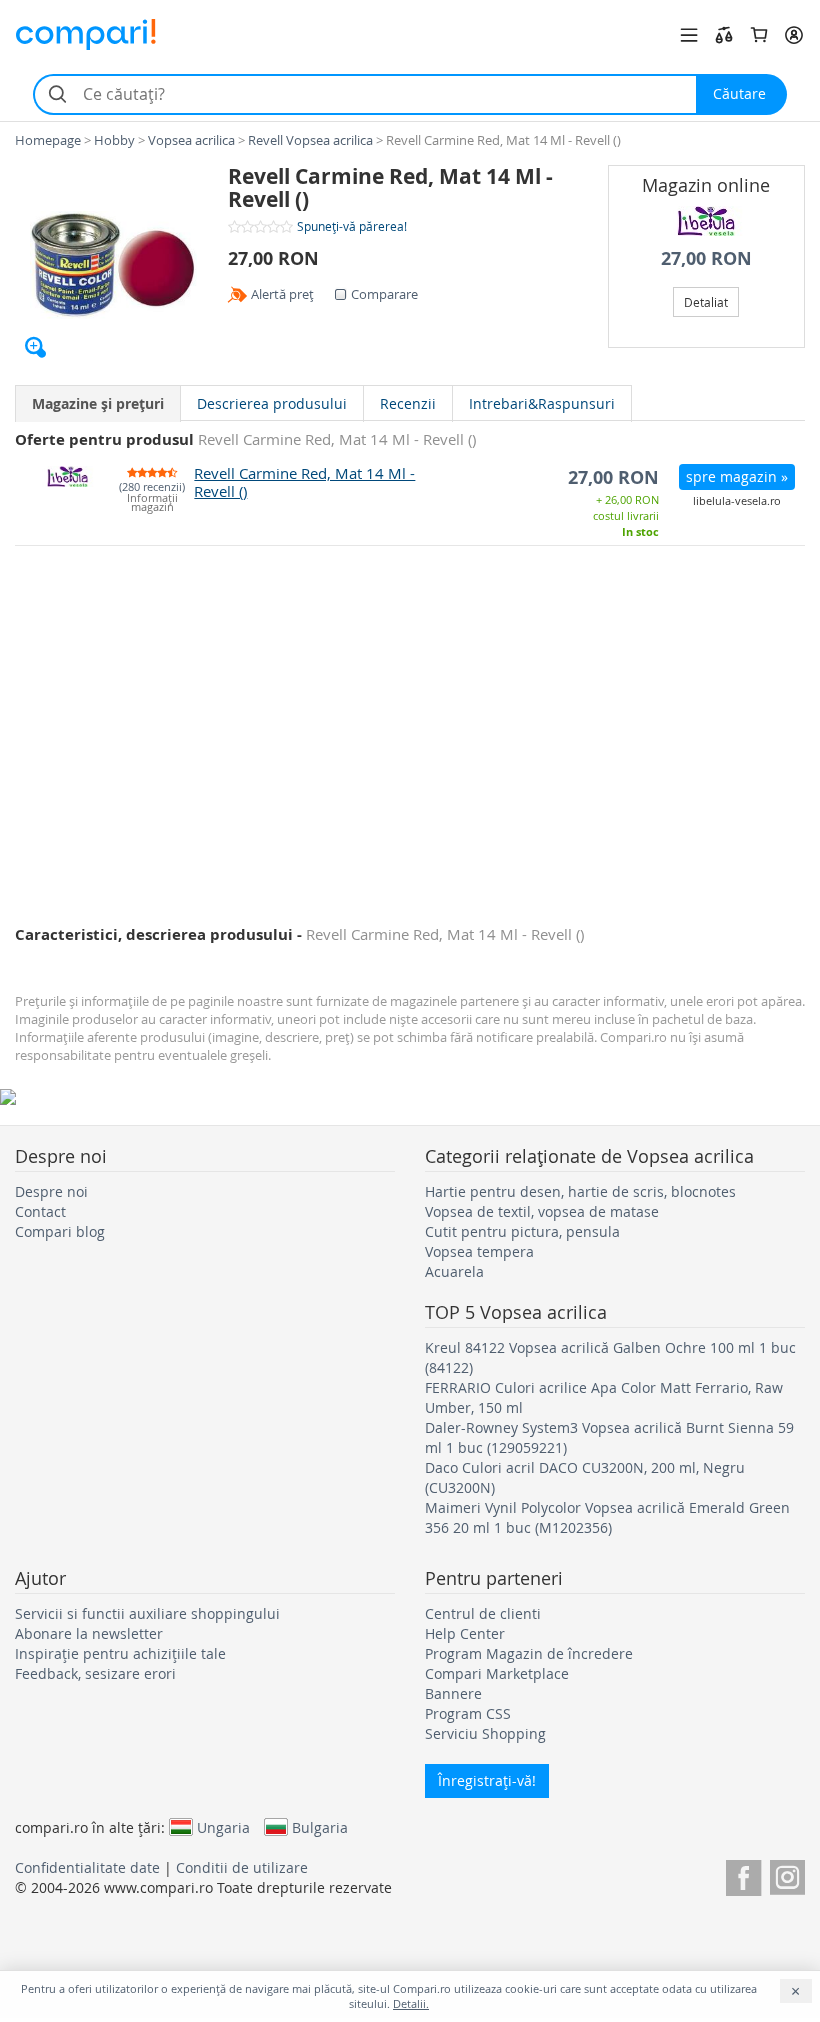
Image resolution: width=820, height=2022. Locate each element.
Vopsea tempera (479, 1251)
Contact (40, 1211)
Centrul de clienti (483, 1613)
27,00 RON (706, 258)
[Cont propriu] (794, 35)
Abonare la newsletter (89, 1633)
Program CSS (468, 1713)
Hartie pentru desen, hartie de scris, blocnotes (580, 1191)
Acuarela (454, 1271)
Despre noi (51, 1191)
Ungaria (223, 1827)
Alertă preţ (282, 294)
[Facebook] (743, 1874)
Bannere (453, 1693)
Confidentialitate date (87, 1867)
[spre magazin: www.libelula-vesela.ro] (707, 221)
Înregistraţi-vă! (487, 1780)
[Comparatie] (724, 35)
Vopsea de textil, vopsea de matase (542, 1211)
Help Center (465, 1633)
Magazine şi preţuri (98, 403)
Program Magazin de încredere (529, 1653)
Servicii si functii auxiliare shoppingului (147, 1613)
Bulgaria (320, 1827)
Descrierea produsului (272, 403)
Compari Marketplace (497, 1673)
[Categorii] (689, 35)
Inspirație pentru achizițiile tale (120, 1653)
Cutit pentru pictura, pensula (522, 1231)
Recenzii (408, 403)
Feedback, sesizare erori (95, 1673)
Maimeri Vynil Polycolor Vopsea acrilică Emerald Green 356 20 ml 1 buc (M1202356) (607, 1517)
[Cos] (759, 35)
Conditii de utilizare (242, 1867)
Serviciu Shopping (485, 1733)
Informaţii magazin (152, 503)
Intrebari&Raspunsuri (542, 403)
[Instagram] (787, 1874)
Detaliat (706, 302)
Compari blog (60, 1231)
